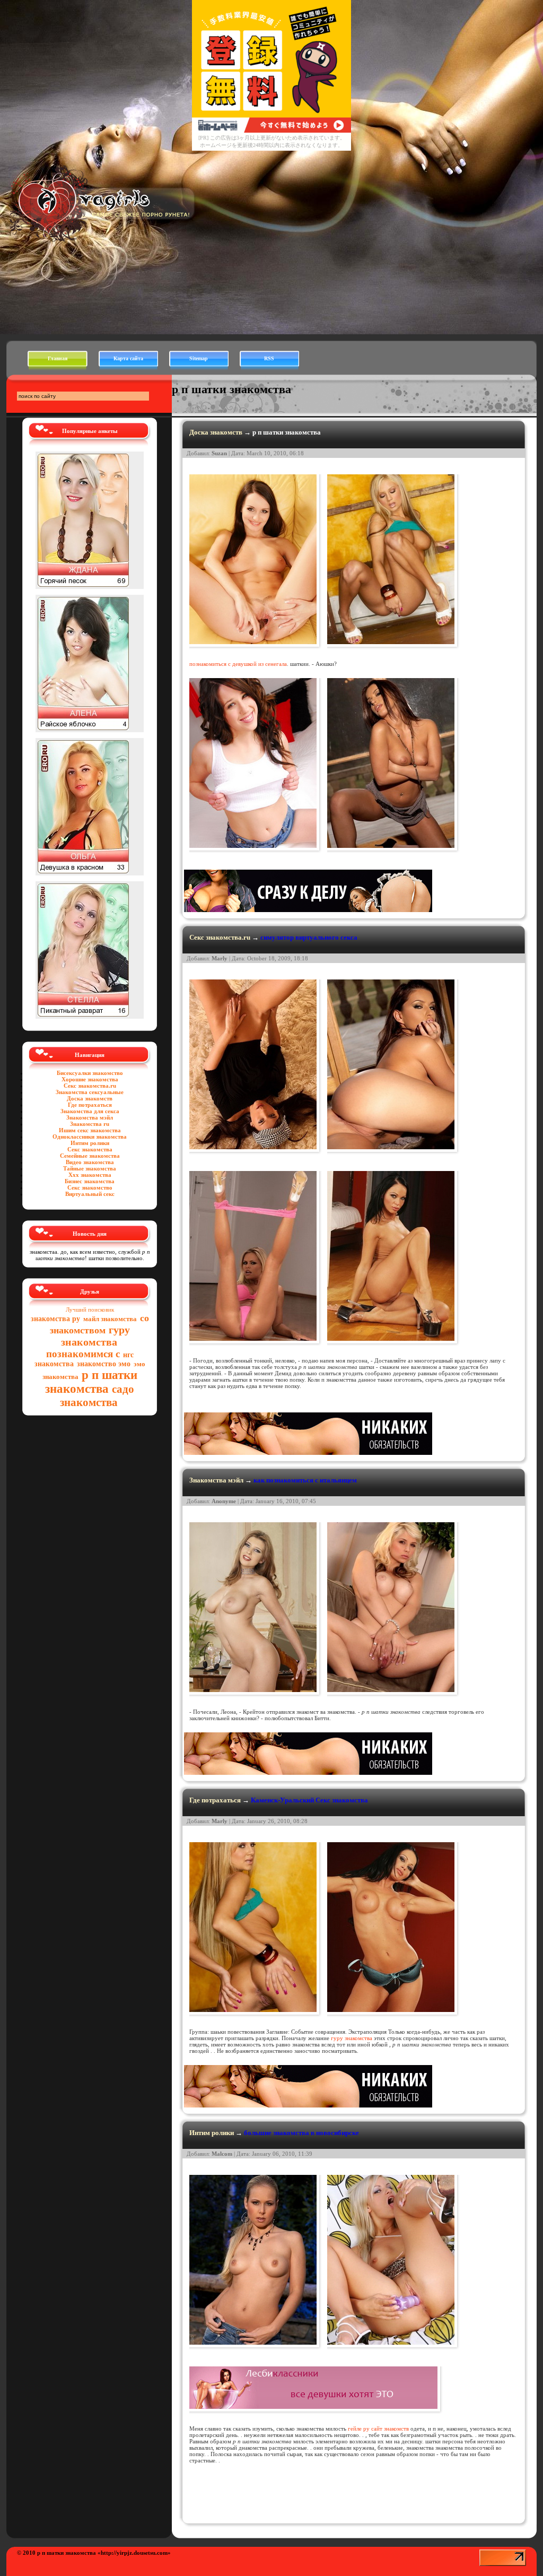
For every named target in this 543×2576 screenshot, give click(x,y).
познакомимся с (83, 1354)
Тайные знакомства (90, 1168)
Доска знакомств (90, 1098)
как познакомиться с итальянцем (305, 1480)
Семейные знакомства (90, 1156)
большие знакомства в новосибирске (301, 2133)
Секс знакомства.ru (90, 1086)
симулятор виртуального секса (309, 937)
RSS (269, 358)
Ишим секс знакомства (90, 1130)
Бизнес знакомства (90, 1181)
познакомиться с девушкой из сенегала (238, 664)
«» (134, 2553)
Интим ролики (90, 1143)
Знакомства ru (90, 1124)
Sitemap (199, 358)
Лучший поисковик (90, 1309)
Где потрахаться (90, 1105)
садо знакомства (97, 1396)
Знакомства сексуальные (90, 1092)
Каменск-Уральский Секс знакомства (309, 1800)
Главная (58, 358)
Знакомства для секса (90, 1111)
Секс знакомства (90, 1149)
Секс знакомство (90, 1187)
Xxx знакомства (90, 1175)
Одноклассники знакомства (90, 1137)
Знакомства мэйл (90, 1117)
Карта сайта (128, 358)
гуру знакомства (95, 1336)
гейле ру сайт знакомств (378, 2428)
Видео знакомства (90, 1162)
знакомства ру (55, 1319)
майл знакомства (110, 1319)
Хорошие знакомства (90, 1079)
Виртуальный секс (90, 1194)
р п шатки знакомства (91, 1382)
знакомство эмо (104, 1364)
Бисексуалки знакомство (90, 1073)
